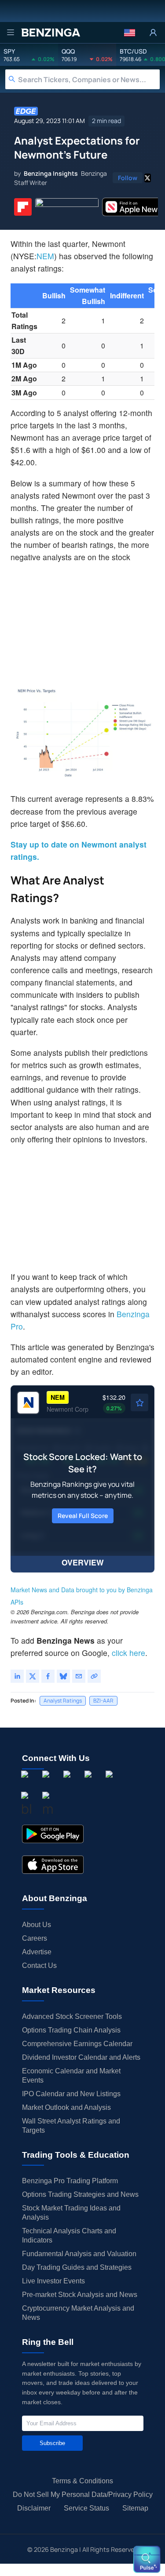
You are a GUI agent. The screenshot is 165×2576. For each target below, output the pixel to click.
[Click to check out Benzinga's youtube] (111, 1784)
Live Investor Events (53, 2281)
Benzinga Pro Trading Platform (70, 2181)
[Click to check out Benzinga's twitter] (90, 1784)
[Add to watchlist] (139, 1402)
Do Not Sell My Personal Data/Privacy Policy (83, 2494)
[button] (130, 33)
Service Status (86, 2508)
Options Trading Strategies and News (80, 2194)
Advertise (37, 1952)
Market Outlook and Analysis (66, 2107)
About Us (37, 1925)
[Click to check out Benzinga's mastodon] (48, 1805)
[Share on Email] (79, 1676)
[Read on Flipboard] (23, 207)
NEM (45, 256)
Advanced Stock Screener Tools (72, 2016)
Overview (83, 1562)
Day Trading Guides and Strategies (77, 2267)
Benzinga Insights (51, 173)
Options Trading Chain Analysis (71, 2030)
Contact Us (39, 1966)
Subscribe (52, 2443)
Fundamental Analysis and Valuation (79, 2254)
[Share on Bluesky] (63, 1676)
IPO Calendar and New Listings (71, 2094)
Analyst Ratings (63, 1701)
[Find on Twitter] (148, 178)
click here (128, 1653)
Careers (35, 1938)
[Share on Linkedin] (17, 1676)
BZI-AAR (103, 1701)
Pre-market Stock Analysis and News (80, 2295)
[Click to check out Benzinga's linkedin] (69, 1784)
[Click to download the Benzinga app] (53, 1834)
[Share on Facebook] (48, 1676)
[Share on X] (33, 1676)
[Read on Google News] (67, 207)
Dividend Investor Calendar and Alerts (81, 2057)
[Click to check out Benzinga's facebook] (26, 1784)
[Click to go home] (51, 33)
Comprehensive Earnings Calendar (77, 2044)
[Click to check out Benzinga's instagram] (48, 1784)
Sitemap (135, 2508)
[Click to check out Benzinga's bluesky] (26, 1805)
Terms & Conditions (82, 2481)
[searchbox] (89, 79)
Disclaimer (34, 2508)
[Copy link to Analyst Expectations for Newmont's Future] (94, 1676)
